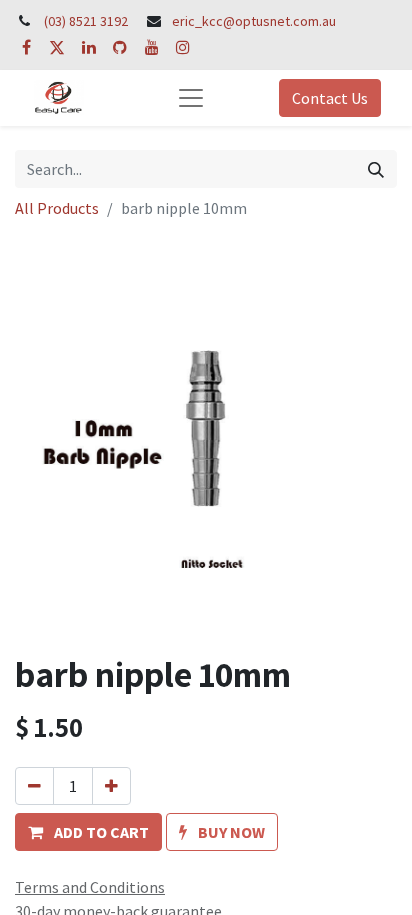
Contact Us (330, 98)
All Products (57, 208)
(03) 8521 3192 (86, 21)
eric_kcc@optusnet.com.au (254, 21)
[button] (88, 832)
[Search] (376, 169)
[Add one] (111, 786)
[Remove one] (34, 786)
